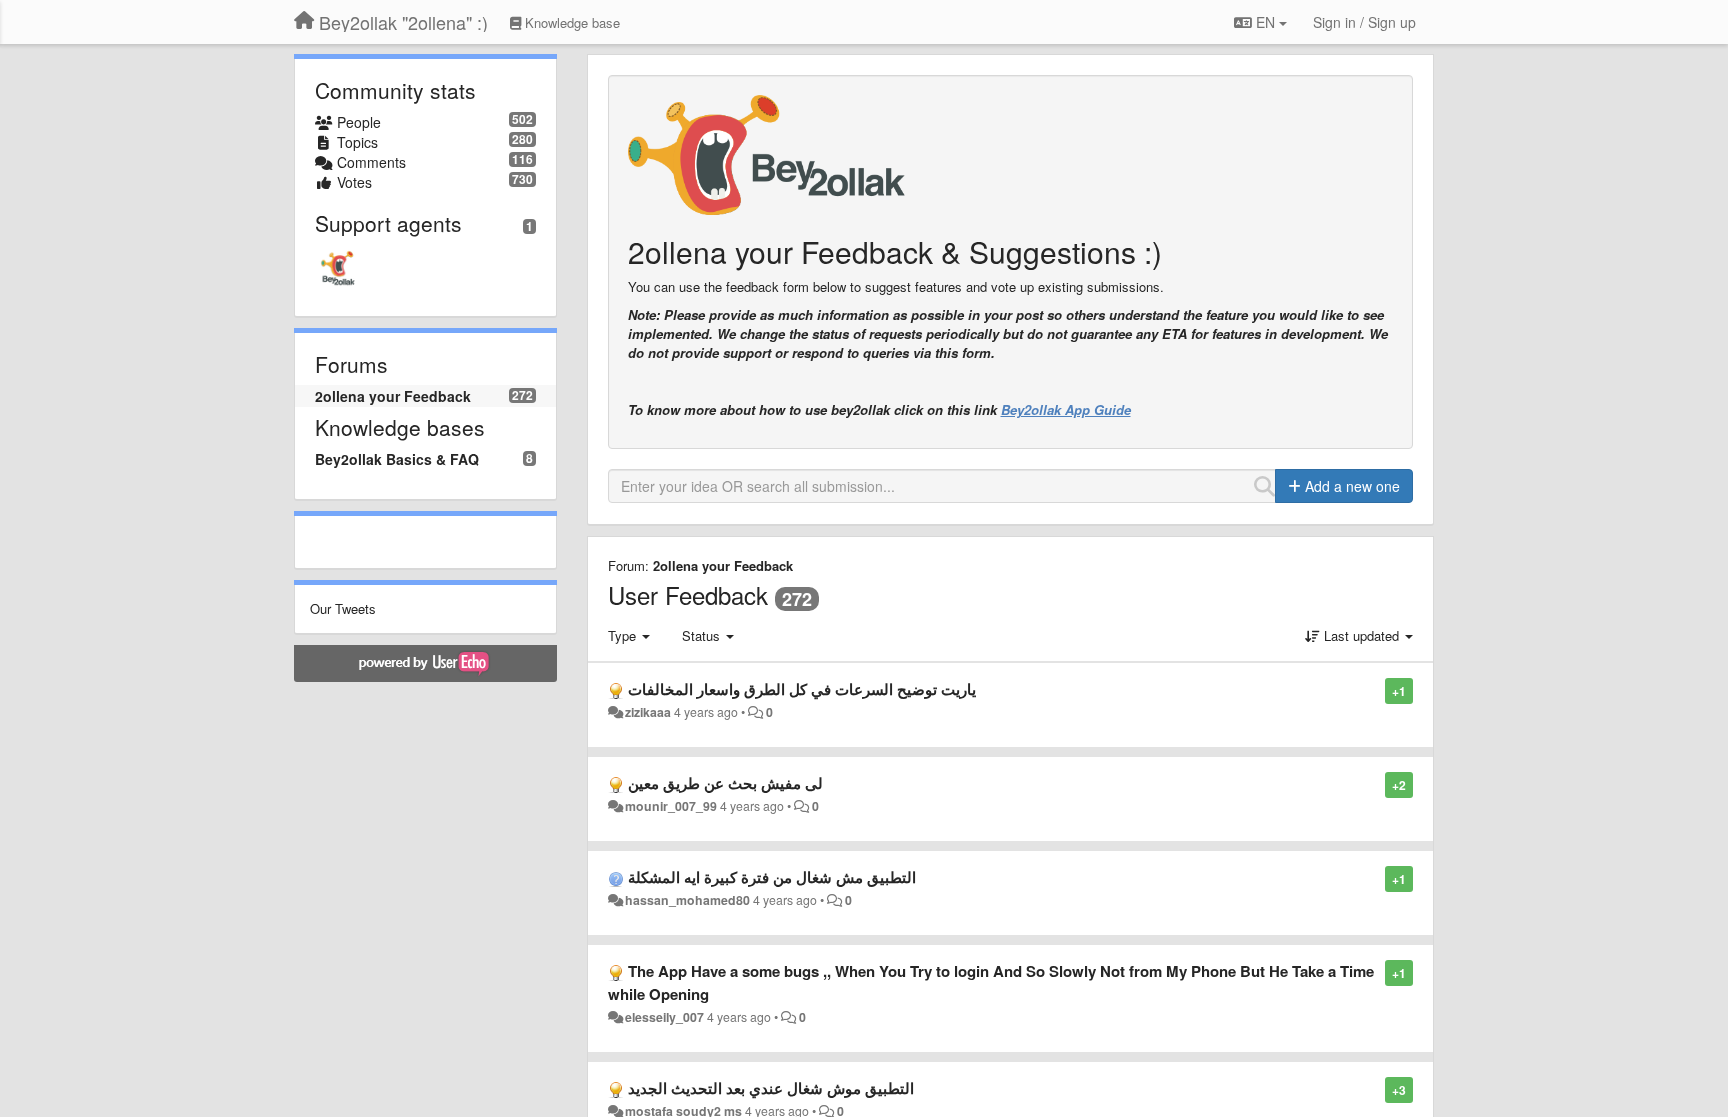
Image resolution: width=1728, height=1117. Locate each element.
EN (1265, 22)
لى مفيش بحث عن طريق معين (725, 783)
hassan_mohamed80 (687, 900)
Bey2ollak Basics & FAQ (397, 459)
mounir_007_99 (671, 806)
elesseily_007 (664, 1017)
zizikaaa (648, 712)
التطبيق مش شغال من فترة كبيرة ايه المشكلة (772, 877)
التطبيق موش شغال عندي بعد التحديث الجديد (771, 1088)
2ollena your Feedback (393, 396)
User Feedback (688, 594)
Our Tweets (343, 608)
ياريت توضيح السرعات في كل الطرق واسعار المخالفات (802, 689)
